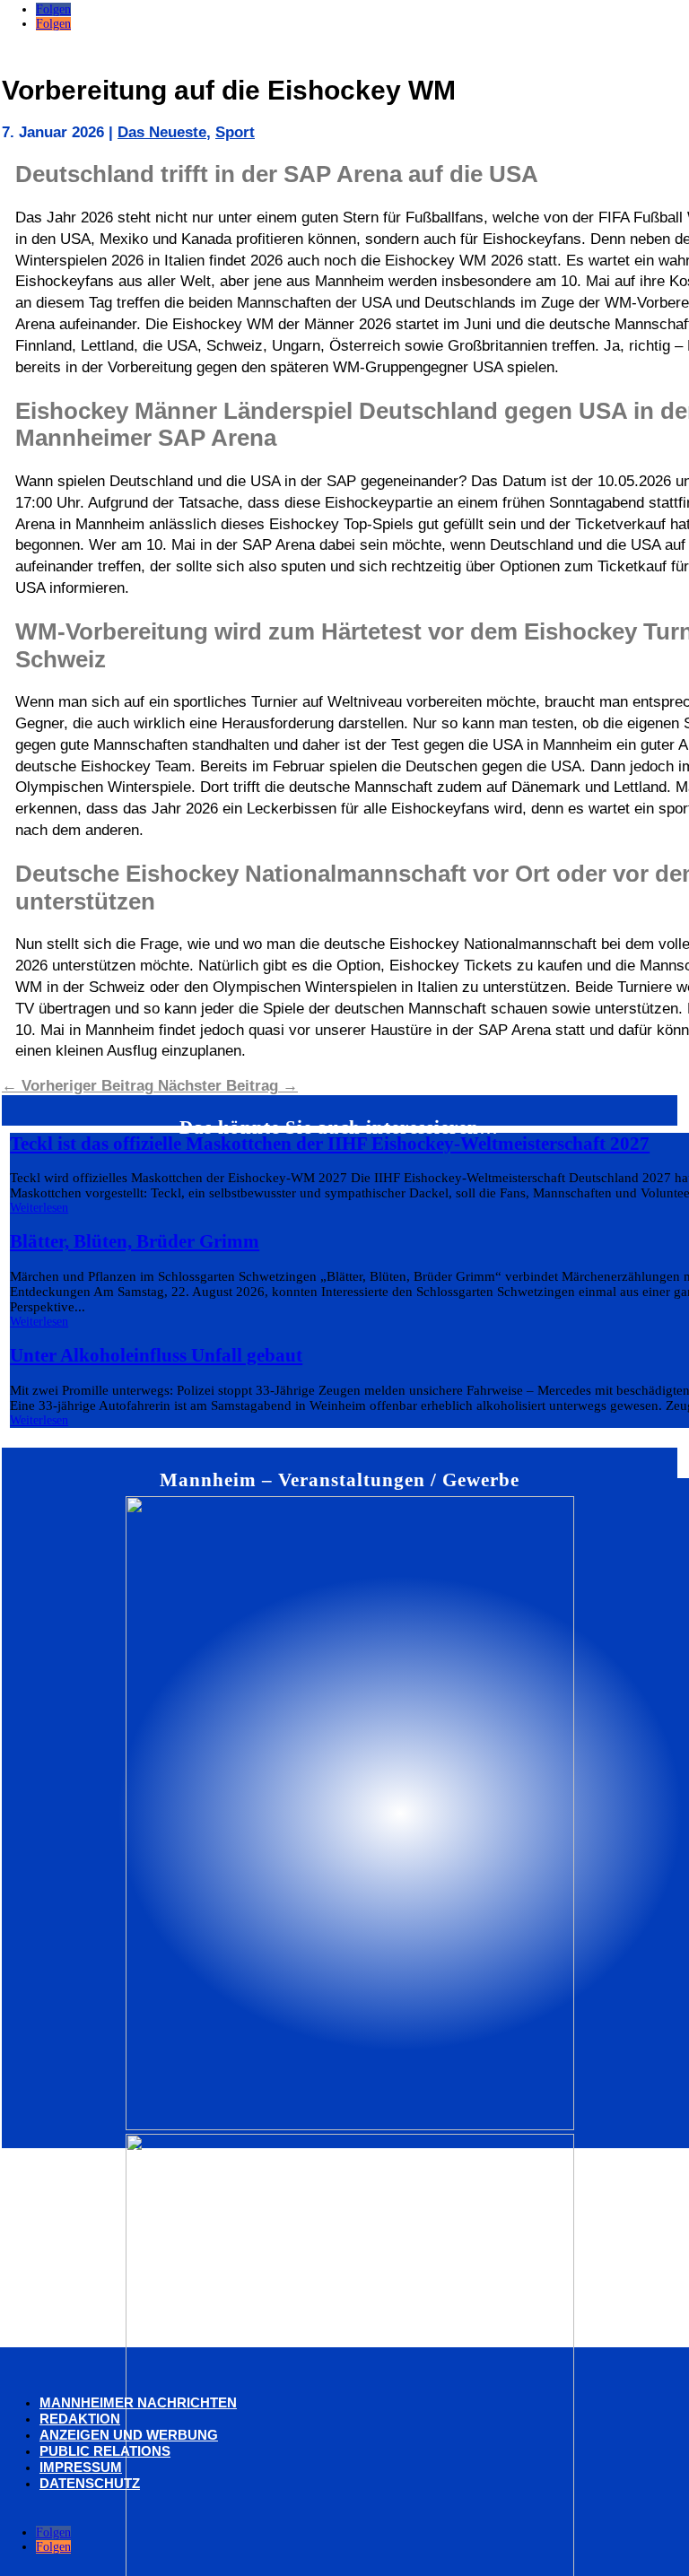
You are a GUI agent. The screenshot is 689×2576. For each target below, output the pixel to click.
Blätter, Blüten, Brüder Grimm (135, 1241)
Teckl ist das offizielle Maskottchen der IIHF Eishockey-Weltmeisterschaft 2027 (330, 1144)
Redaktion (80, 2419)
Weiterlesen (39, 1208)
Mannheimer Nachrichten (138, 2402)
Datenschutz (90, 2483)
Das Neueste (162, 132)
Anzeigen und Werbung (129, 2435)
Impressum (81, 2467)
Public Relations (105, 2451)
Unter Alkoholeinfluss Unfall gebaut (156, 1355)
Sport (235, 132)
